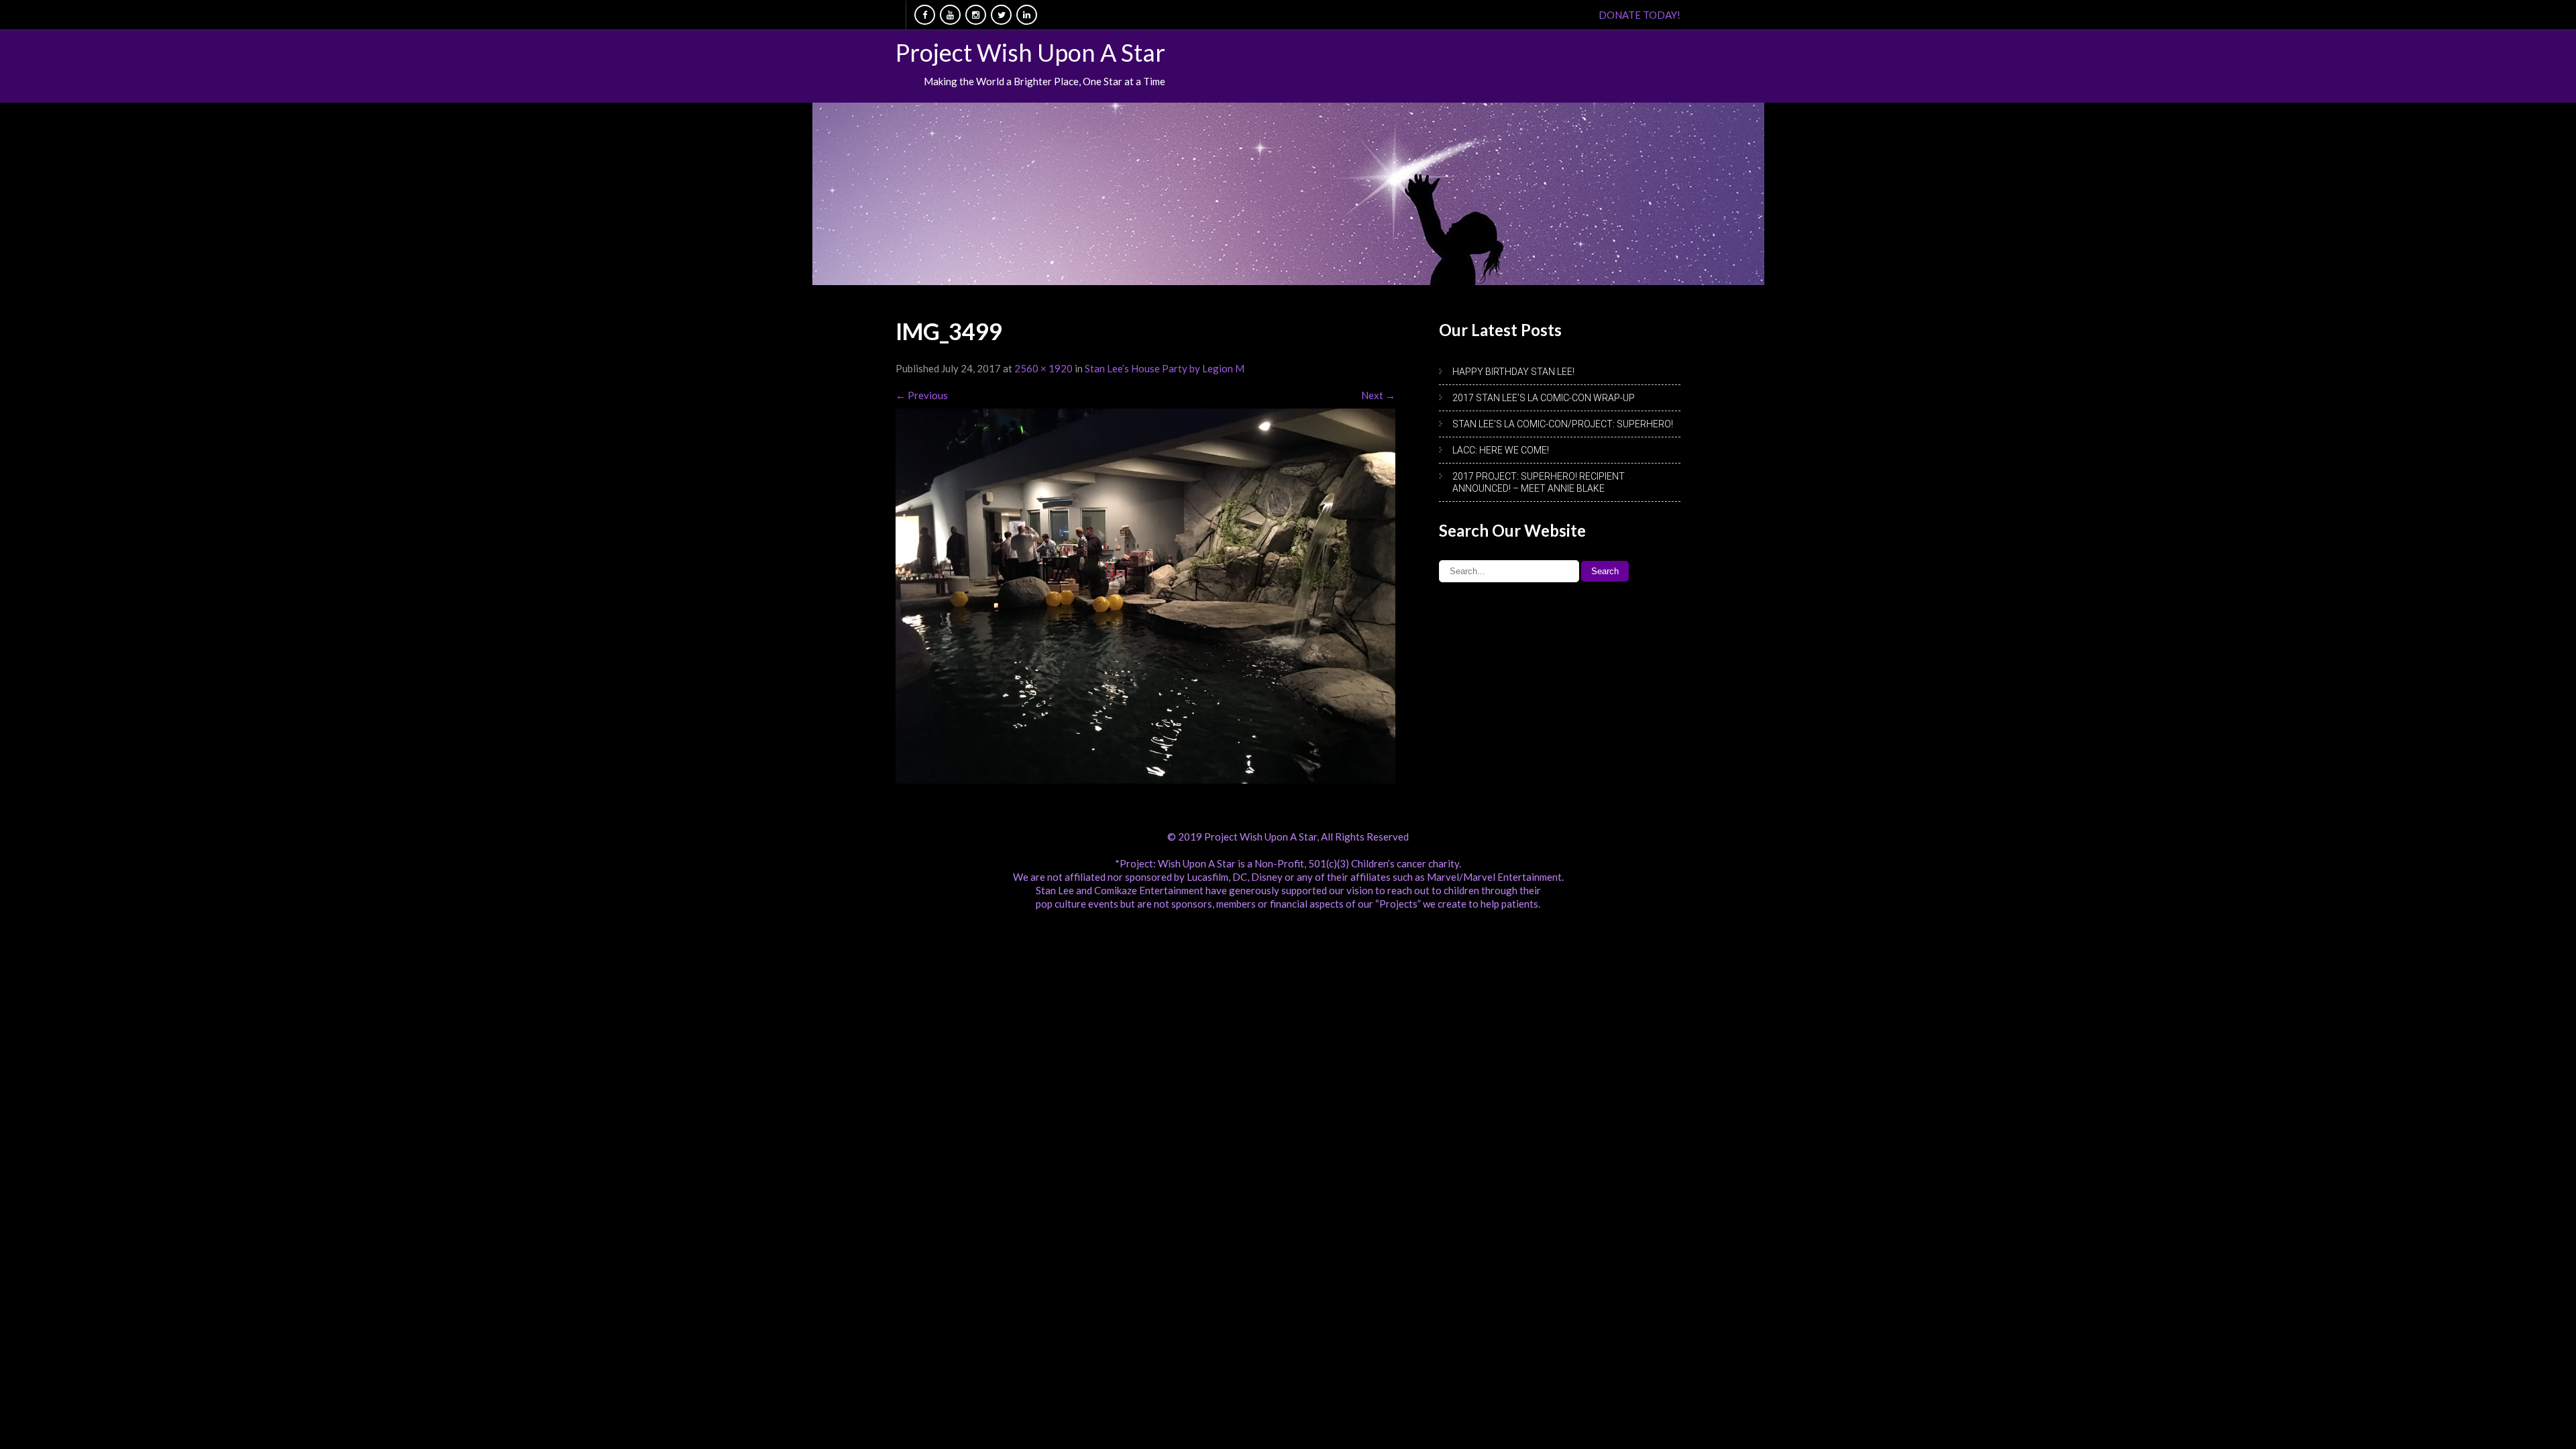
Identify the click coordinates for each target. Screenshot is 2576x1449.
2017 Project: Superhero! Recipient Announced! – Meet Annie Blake (1539, 482)
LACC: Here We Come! (1501, 450)
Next (1378, 395)
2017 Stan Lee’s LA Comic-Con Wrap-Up (1544, 398)
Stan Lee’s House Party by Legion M (1165, 368)
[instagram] (976, 15)
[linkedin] (1027, 15)
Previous (922, 395)
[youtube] (950, 15)
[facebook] (925, 15)
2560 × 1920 (1043, 368)
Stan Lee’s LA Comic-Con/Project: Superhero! (1563, 424)
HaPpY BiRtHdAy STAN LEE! (1513, 372)
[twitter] (1001, 15)
